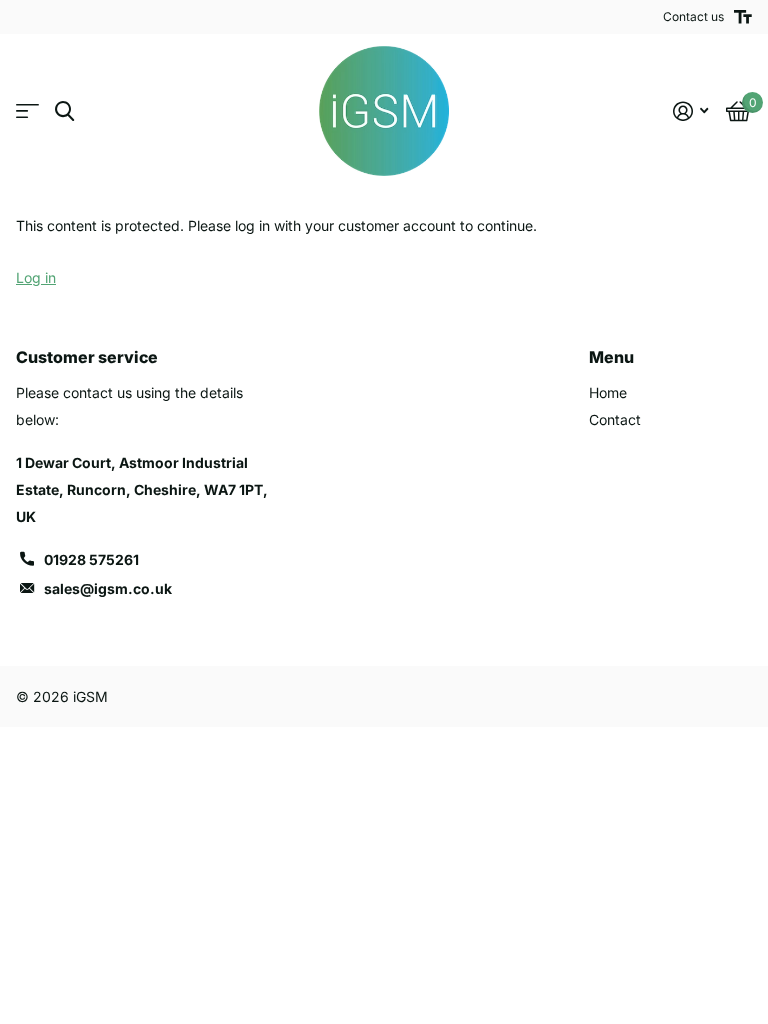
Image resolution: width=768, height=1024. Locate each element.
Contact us (693, 16)
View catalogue (27, 111)
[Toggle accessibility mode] (743, 17)
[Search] (64, 111)
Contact (615, 419)
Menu (611, 357)
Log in (36, 277)
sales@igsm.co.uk (108, 588)
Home (608, 392)
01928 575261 (91, 559)
